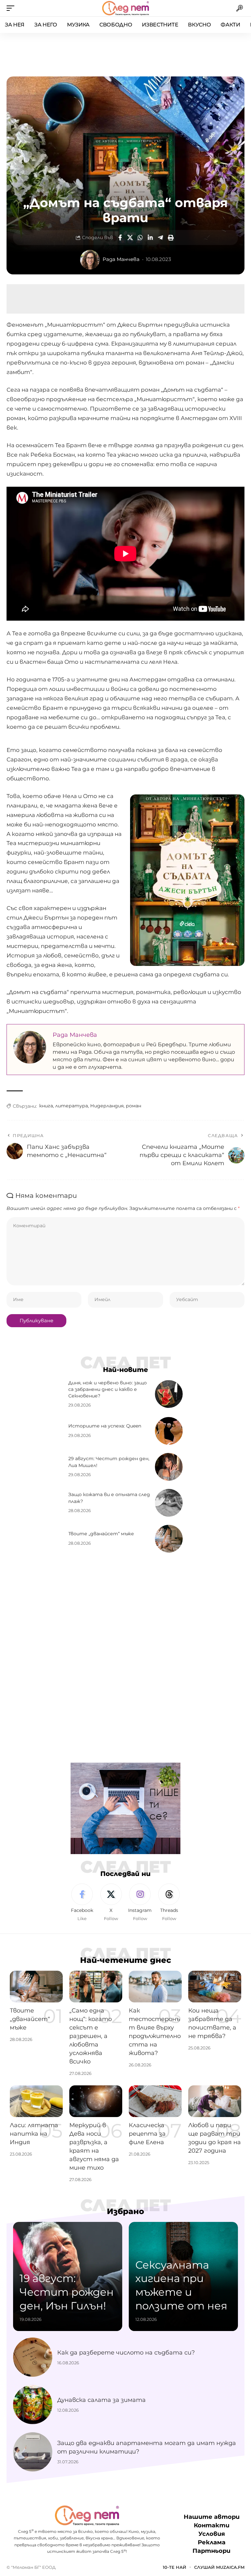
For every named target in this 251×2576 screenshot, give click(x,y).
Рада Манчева (121, 259)
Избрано (125, 2211)
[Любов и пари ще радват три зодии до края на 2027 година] (215, 2101)
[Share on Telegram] (160, 237)
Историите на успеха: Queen (105, 1426)
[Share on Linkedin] (150, 237)
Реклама (212, 2543)
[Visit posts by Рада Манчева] (90, 260)
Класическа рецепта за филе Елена (147, 2134)
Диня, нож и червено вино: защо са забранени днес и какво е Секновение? (108, 1389)
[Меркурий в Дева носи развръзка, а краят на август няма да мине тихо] (96, 2101)
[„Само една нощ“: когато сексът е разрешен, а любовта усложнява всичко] (96, 1987)
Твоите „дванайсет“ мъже (101, 1534)
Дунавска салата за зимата (101, 2400)
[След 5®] (125, 8)
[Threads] (169, 1903)
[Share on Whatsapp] (140, 237)
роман (134, 1106)
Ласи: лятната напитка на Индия (34, 2134)
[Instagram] (140, 1903)
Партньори (211, 2551)
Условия (212, 2534)
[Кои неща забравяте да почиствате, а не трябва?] (215, 1987)
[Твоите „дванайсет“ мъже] (169, 1539)
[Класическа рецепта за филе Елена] (155, 2101)
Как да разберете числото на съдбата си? (126, 2353)
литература (72, 1106)
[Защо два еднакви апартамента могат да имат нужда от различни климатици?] (33, 2452)
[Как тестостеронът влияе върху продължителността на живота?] (155, 1987)
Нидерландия (107, 1106)
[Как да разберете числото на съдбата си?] (33, 2357)
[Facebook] (82, 1903)
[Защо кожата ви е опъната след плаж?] (169, 1503)
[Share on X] (130, 237)
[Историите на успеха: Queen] (169, 1431)
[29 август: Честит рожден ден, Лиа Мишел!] (169, 1467)
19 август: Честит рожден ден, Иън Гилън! (67, 2292)
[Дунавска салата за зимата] (33, 2405)
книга (46, 1106)
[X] (111, 1903)
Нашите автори (212, 2517)
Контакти (212, 2526)
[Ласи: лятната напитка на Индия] (36, 2101)
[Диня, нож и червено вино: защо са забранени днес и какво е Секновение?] (169, 1394)
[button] (12, 8)
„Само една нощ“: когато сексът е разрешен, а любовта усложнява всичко (91, 2036)
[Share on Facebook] (120, 237)
